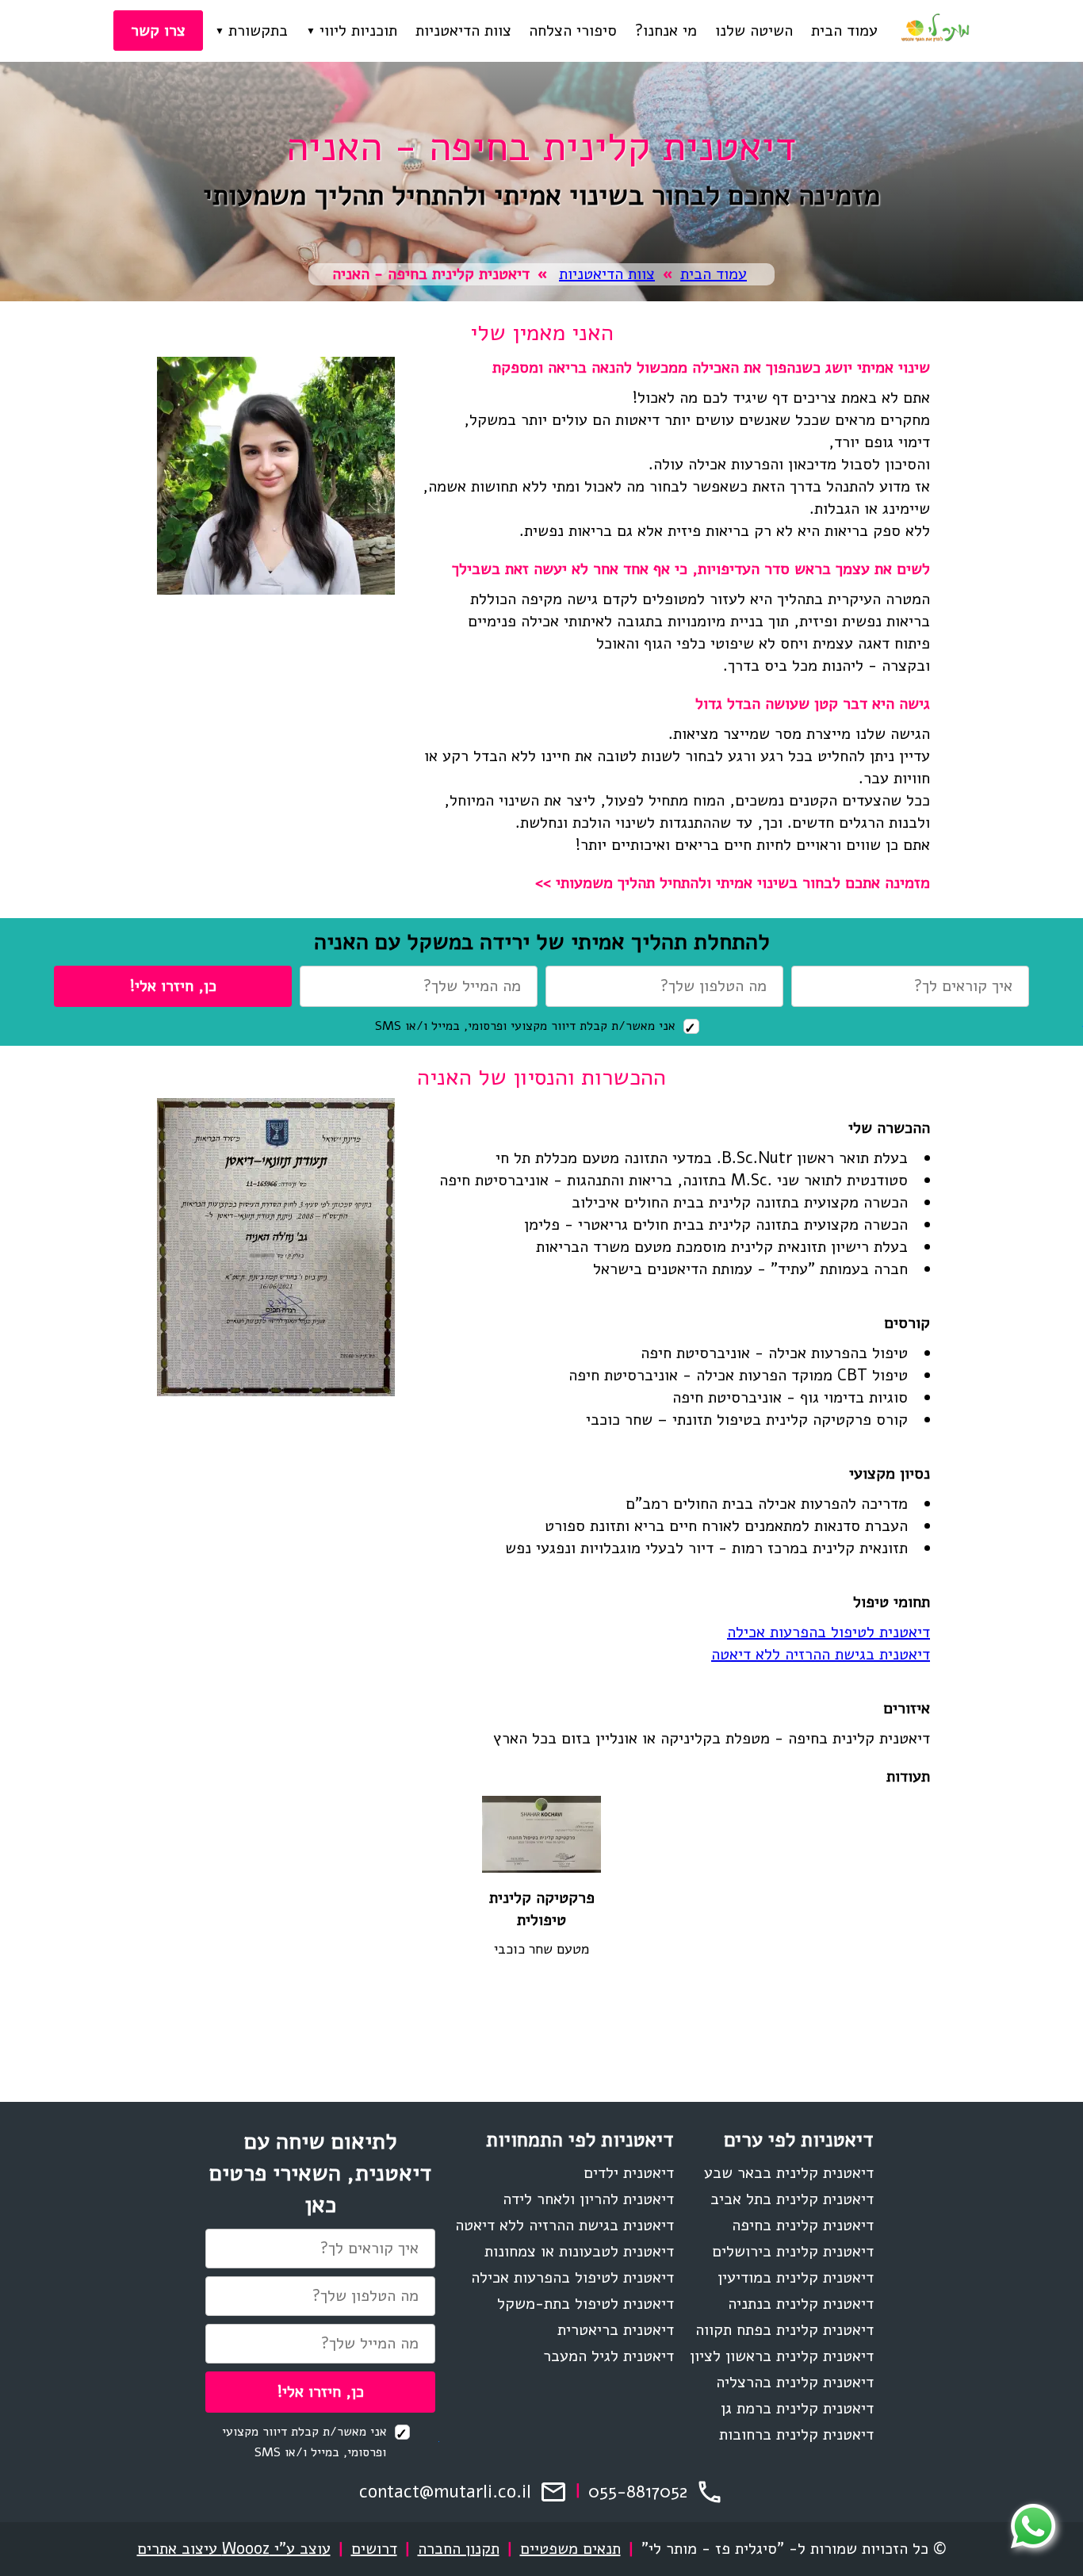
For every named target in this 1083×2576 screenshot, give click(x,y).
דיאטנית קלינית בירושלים (793, 2251)
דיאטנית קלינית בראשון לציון (782, 2356)
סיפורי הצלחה (573, 31)
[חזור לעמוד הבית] (935, 31)
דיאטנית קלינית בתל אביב (792, 2199)
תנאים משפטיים (570, 2549)
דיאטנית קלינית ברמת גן (797, 2408)
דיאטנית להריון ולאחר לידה (588, 2199)
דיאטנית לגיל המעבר (608, 2356)
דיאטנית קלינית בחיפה (803, 2225)
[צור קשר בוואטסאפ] (1033, 2526)
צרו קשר (158, 31)
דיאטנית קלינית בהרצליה (795, 2382)
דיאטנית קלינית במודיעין (796, 2277)
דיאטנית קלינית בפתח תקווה (785, 2330)
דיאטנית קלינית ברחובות (796, 2434)
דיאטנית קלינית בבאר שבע (789, 2173)
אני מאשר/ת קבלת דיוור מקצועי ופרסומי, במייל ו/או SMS (527, 1026)
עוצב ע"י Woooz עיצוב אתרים (234, 2549)
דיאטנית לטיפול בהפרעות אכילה (829, 1632)
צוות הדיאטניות (463, 31)
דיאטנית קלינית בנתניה (801, 2304)
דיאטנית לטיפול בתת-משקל (586, 2304)
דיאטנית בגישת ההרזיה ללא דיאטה (821, 1654)
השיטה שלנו (754, 31)
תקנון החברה (459, 2549)
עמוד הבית (844, 31)
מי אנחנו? (666, 31)
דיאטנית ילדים (629, 2173)
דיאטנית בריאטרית (616, 2330)
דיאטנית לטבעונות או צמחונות (579, 2251)
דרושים (374, 2549)
